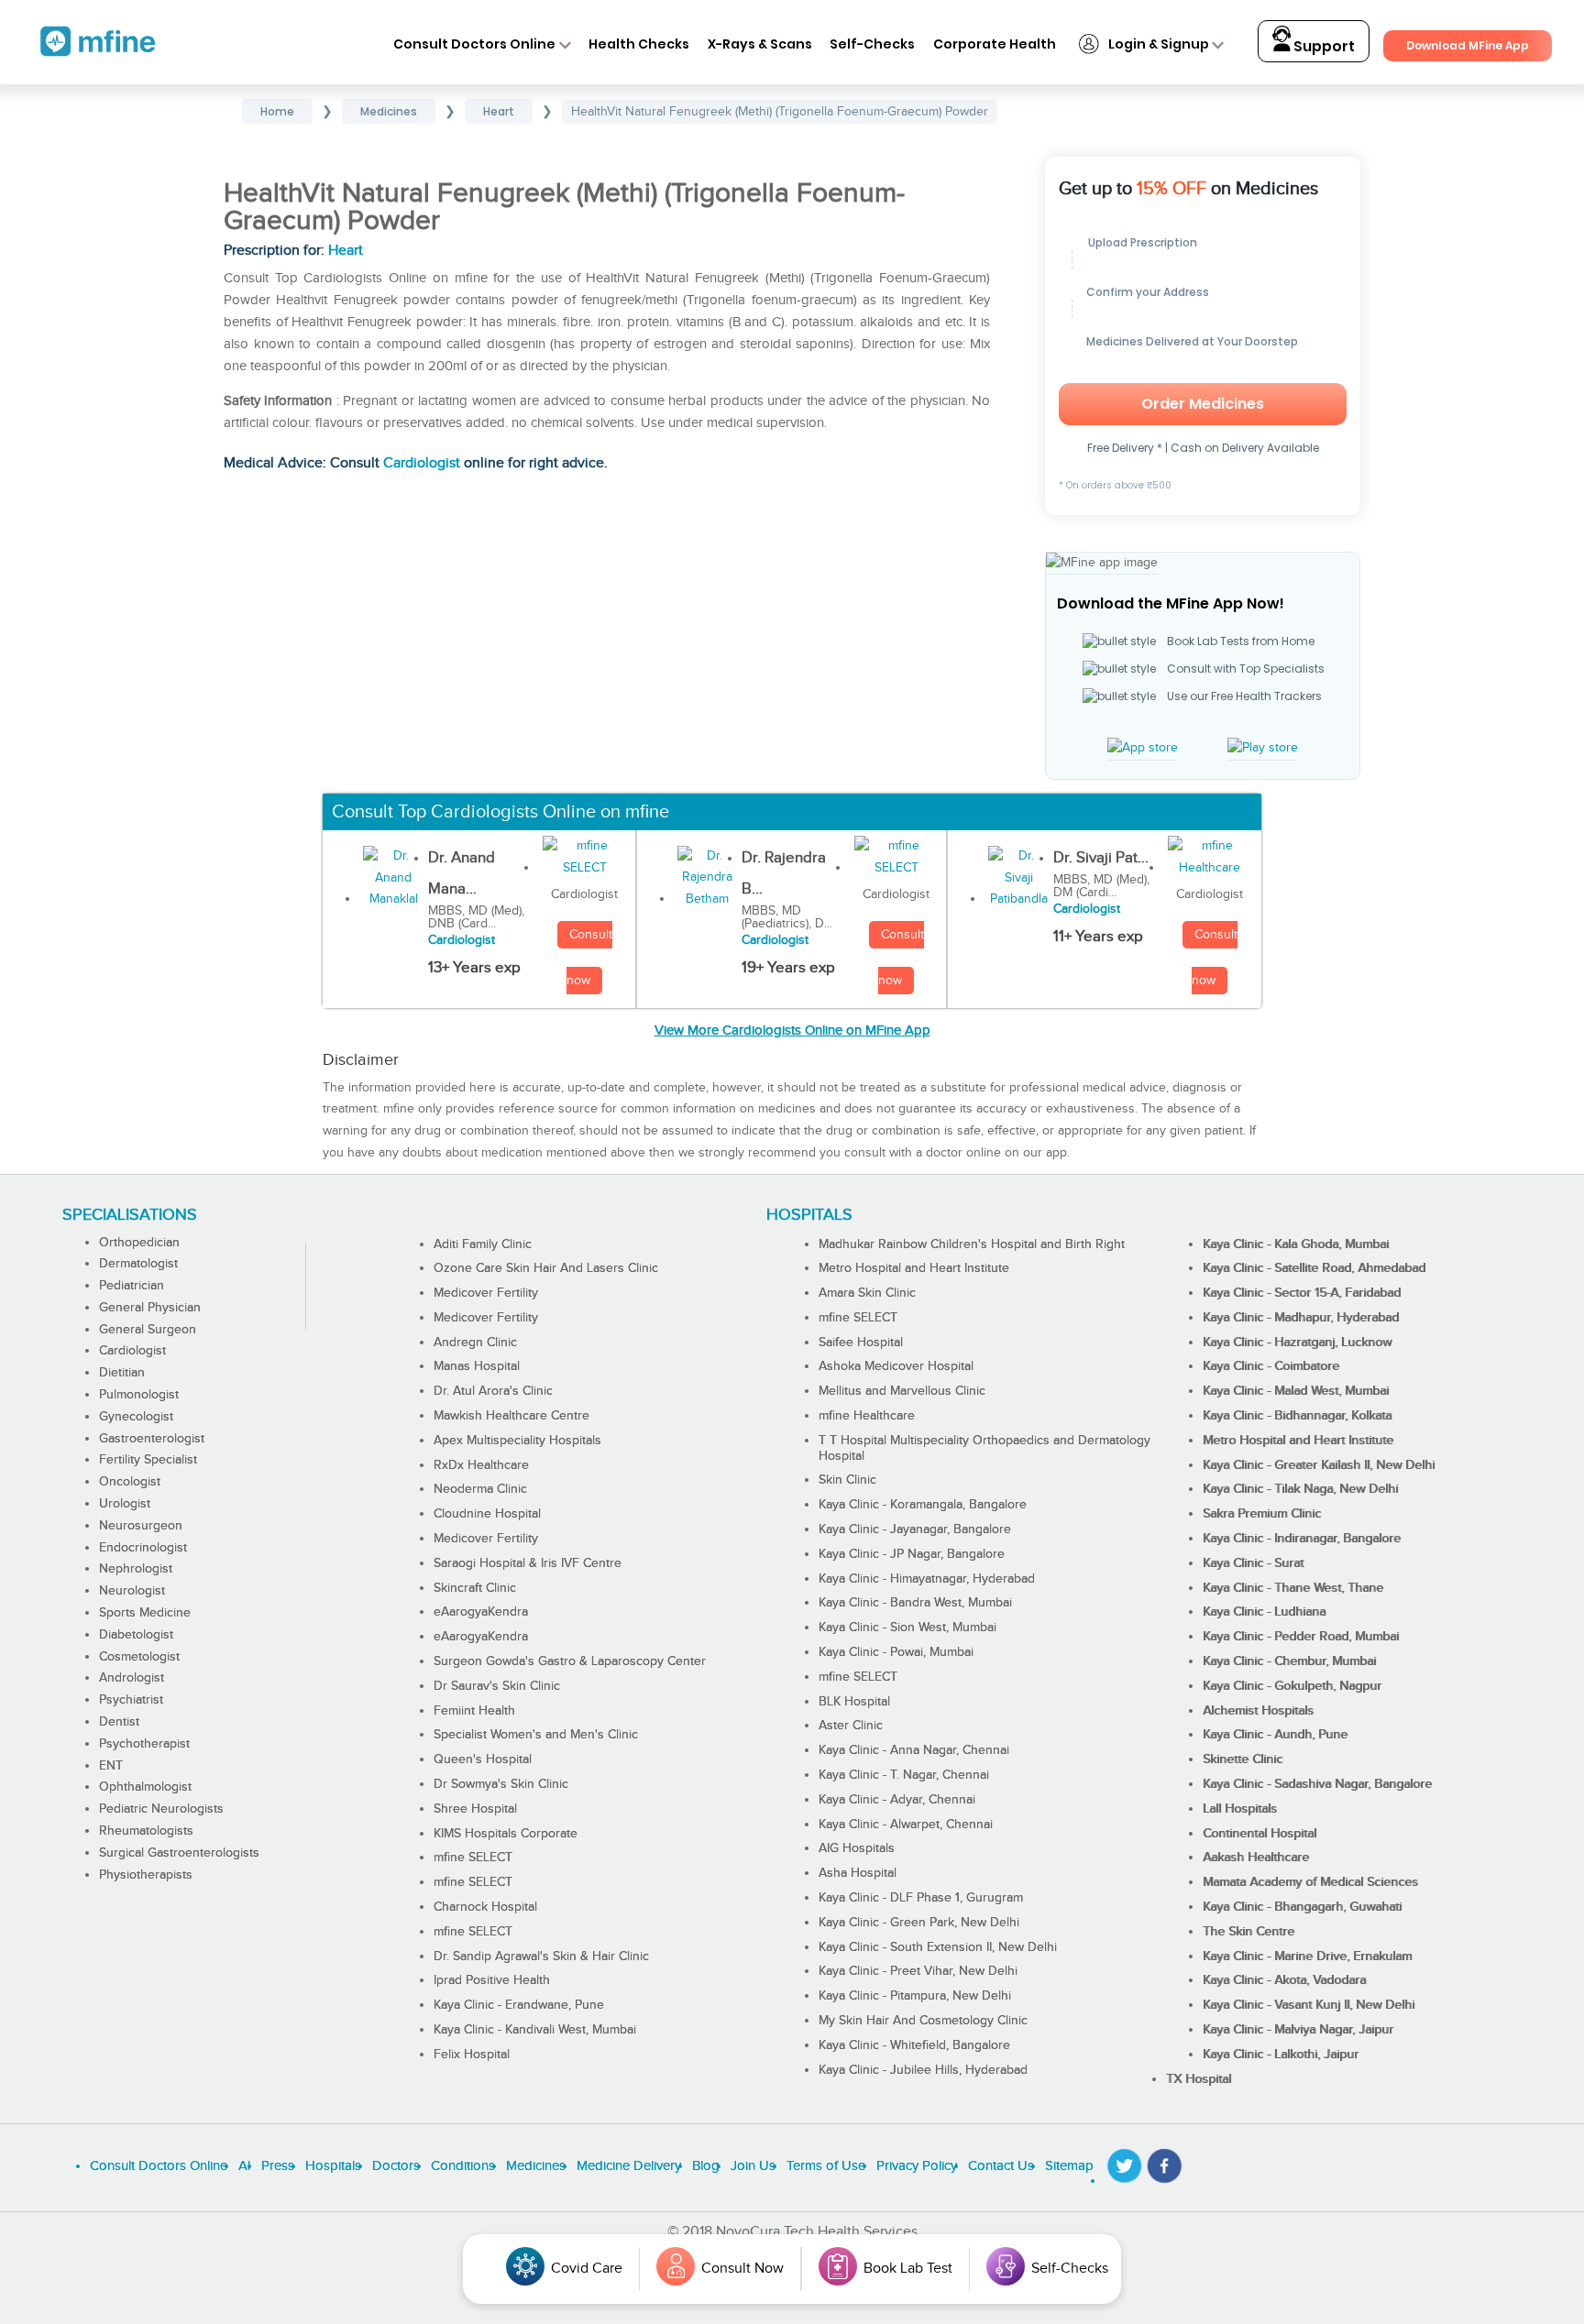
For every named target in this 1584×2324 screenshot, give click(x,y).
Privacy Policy (917, 2166)
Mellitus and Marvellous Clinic (902, 1391)
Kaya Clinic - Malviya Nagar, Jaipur (1298, 2030)
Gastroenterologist (152, 1439)
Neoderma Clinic (480, 1489)
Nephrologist (136, 1569)
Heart (346, 251)
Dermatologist (138, 1264)
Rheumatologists (146, 1831)
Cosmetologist (139, 1657)
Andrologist (132, 1678)
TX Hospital (1199, 2079)
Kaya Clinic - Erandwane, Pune (519, 2005)
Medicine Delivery (629, 2166)
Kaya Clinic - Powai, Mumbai (896, 1652)
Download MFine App (1468, 45)
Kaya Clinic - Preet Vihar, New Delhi (918, 1971)
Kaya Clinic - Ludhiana (1264, 1612)
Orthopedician (139, 1243)
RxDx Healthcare (481, 1465)
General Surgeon (148, 1330)
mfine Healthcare (867, 1416)
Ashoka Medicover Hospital (896, 1366)
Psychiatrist (131, 1700)
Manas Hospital (477, 1366)
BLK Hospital (854, 1702)
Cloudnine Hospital (487, 1514)
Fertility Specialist (148, 1460)
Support (1323, 46)
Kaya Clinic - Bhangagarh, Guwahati (1302, 1907)
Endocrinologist (143, 1548)
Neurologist (132, 1591)
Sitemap (1069, 2166)
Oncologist (130, 1482)
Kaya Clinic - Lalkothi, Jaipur (1281, 2055)
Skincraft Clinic (475, 1588)
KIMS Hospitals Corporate (506, 1834)
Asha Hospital (858, 1873)
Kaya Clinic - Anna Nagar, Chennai (914, 1750)
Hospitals (333, 2166)
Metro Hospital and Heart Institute (914, 1268)
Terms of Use (826, 2166)
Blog (706, 2166)
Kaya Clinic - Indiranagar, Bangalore (1302, 1539)
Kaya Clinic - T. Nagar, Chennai (904, 1775)
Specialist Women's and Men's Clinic (536, 1735)
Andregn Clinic (475, 1343)
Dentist (119, 1722)
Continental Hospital (1259, 1834)
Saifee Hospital (861, 1343)
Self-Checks (872, 44)
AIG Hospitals (857, 1848)
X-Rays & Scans (760, 44)
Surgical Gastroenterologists (179, 1853)
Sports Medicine (145, 1613)
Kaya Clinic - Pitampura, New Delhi (915, 1996)
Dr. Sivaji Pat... (1101, 858)
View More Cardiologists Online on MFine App (792, 1030)
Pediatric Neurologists (161, 1809)
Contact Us (1001, 2166)
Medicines (536, 2166)
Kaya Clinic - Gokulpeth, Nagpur (1292, 1686)
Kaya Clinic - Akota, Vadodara (1284, 1980)
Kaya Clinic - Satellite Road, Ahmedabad (1314, 1268)
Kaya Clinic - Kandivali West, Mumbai (535, 2030)
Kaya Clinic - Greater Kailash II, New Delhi (1319, 1465)
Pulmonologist (139, 1395)
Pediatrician (132, 1286)
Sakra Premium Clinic (1262, 1514)
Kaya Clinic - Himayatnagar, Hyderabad (927, 1579)
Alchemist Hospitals (1258, 1711)
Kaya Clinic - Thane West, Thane (1293, 1588)
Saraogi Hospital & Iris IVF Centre (528, 1563)
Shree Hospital (475, 1809)
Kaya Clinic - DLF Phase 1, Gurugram (921, 1898)
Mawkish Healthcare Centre (511, 1416)
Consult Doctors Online (474, 44)
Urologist (125, 1504)
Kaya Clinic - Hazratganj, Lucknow (1297, 1343)
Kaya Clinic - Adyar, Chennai (897, 1800)
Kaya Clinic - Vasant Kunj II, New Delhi (1309, 2005)
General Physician (150, 1308)
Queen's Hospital (483, 1759)
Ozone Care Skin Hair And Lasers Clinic (546, 1268)
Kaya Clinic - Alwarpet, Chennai (906, 1825)
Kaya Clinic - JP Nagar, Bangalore (912, 1554)
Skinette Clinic (1243, 1759)
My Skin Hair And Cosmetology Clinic (923, 2021)
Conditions (463, 2166)
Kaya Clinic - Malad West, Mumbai (1296, 1391)
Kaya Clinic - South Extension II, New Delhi (938, 1947)
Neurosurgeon (141, 1526)
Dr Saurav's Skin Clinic (497, 1686)
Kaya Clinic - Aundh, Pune (1275, 1735)
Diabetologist (136, 1635)
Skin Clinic (847, 1480)
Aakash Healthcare (1256, 1858)
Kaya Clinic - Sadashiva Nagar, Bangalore (1317, 1784)
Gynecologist (136, 1417)
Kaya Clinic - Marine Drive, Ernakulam (1307, 1957)
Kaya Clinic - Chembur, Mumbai (1289, 1661)
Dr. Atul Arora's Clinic (493, 1391)
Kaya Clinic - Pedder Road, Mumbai (1301, 1637)
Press (278, 2166)
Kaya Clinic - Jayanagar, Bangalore (915, 1529)
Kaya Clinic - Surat (1253, 1563)
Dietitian (122, 1373)
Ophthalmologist (145, 1787)
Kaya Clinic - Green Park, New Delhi (919, 1923)
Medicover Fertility (486, 1293)
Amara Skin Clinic (867, 1293)
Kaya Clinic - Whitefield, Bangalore (914, 2045)
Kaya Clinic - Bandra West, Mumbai (915, 1603)
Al (244, 2166)
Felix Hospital (472, 2055)
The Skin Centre (1248, 1932)
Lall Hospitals (1240, 1809)
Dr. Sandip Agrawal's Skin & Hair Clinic (541, 1957)
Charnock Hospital (485, 1907)
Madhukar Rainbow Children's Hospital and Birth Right (972, 1244)
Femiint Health (474, 1711)
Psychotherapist (144, 1744)
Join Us (753, 2166)
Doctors (396, 2166)
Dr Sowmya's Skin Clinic (501, 1784)
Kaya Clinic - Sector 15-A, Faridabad (1302, 1293)
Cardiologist (422, 463)
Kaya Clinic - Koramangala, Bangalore (923, 1505)
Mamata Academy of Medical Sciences (1310, 1882)
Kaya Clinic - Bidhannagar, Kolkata (1297, 1416)
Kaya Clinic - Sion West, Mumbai (907, 1628)
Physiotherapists (146, 1875)
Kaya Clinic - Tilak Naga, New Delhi (1300, 1489)
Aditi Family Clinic (483, 1244)
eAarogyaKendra (481, 1612)
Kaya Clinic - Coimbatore (1271, 1366)
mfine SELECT (473, 1858)
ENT (111, 1766)
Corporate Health (995, 44)
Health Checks (639, 44)
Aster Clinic (851, 1726)
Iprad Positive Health (492, 1980)
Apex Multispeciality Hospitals (517, 1441)
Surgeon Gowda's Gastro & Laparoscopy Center (570, 1661)
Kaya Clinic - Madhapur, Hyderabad (1301, 1318)
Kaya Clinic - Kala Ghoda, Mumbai (1296, 1244)
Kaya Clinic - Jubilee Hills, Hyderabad (923, 2070)
